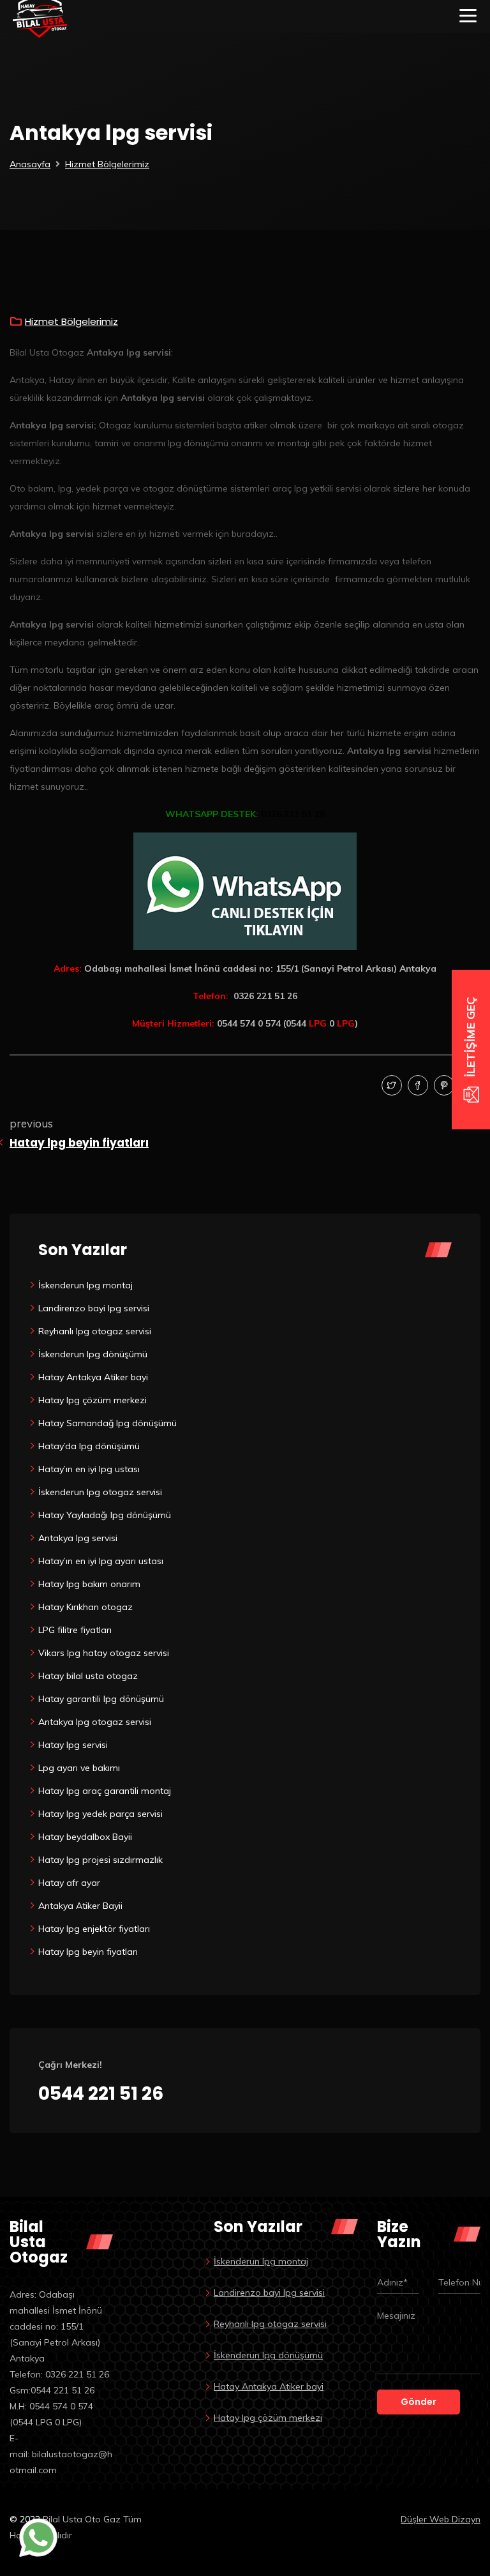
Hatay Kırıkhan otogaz (85, 1607)
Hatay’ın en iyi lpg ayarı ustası (101, 1561)
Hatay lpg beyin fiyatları (79, 1143)
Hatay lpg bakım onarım (89, 1584)
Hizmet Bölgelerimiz (107, 164)
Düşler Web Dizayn (441, 2519)
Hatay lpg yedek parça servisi (100, 1814)
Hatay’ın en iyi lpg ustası (89, 1469)
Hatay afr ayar (69, 1883)
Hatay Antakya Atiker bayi (93, 1377)
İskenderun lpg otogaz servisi (100, 1492)
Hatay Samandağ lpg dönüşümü (108, 1423)
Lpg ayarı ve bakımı (79, 1768)
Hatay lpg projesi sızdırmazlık (100, 1860)
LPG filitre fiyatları (75, 1630)
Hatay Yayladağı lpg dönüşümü (105, 1515)
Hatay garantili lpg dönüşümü (101, 1699)
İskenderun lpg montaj (85, 1285)
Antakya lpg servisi (78, 1538)
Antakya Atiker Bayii (80, 1906)
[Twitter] (390, 1086)
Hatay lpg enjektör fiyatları (94, 1929)
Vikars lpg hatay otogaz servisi (104, 1653)
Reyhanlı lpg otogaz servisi (95, 1331)
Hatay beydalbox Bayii (85, 1837)
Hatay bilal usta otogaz (88, 1676)
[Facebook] (416, 1086)
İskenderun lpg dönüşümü (93, 1354)
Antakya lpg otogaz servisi (95, 1722)
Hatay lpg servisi (73, 1745)
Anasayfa (30, 164)
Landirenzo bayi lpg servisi (94, 1308)
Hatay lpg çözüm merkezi (93, 1400)
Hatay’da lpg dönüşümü (89, 1446)
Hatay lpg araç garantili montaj (105, 1791)
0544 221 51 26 (101, 2094)
